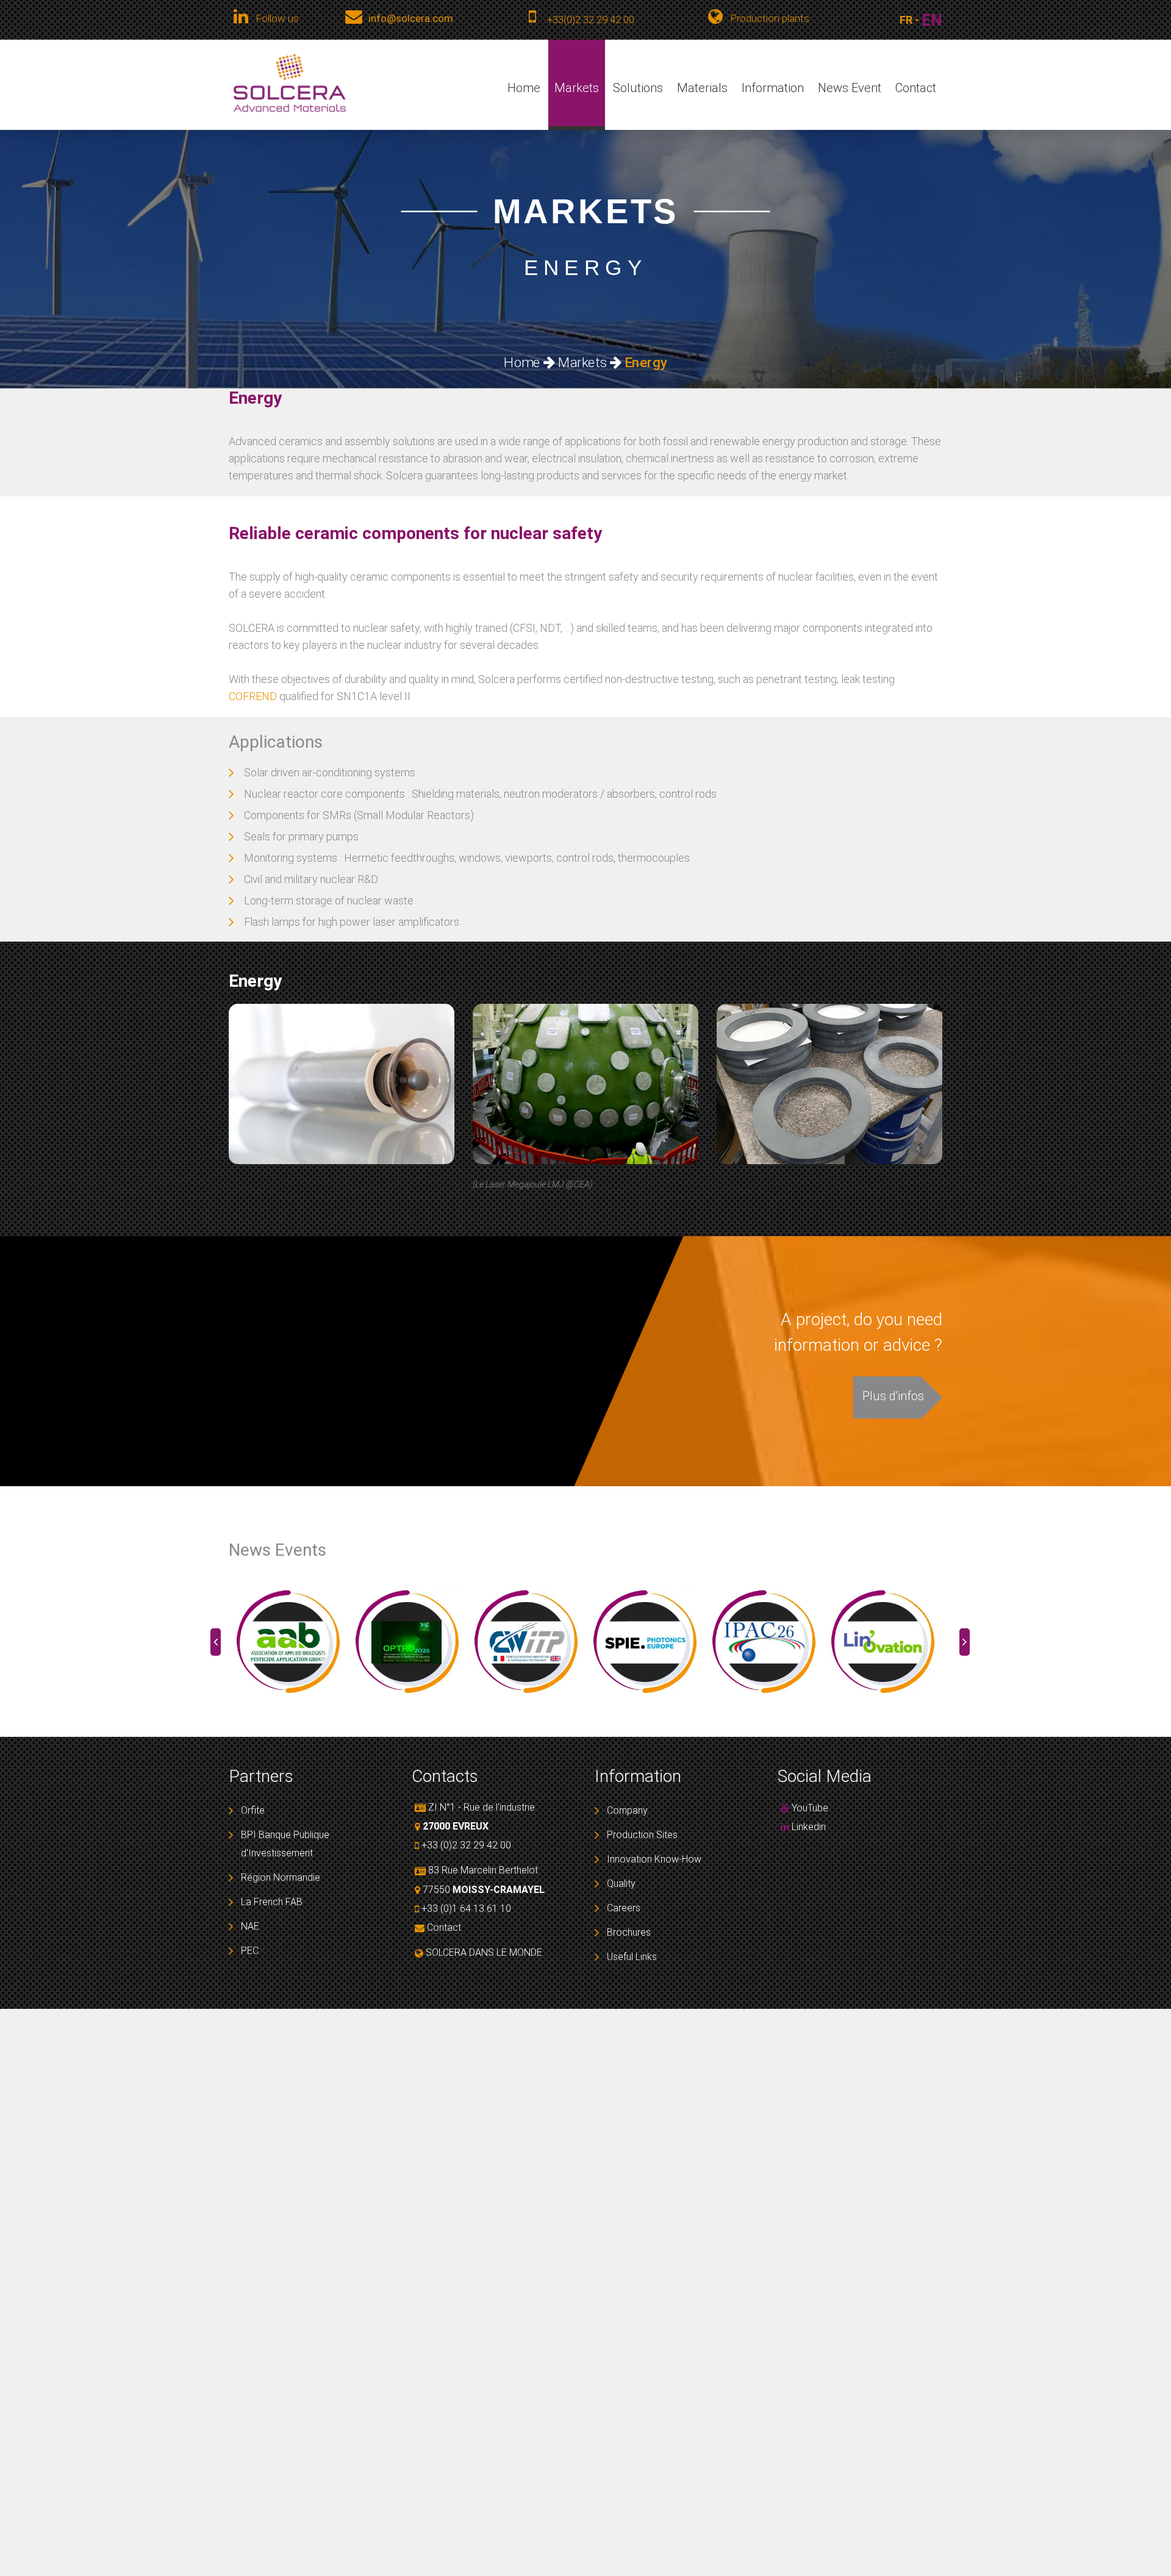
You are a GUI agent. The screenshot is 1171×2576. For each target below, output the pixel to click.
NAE (250, 1926)
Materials (702, 88)
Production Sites (642, 1835)
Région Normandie (281, 1877)
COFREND (253, 696)
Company (627, 1810)
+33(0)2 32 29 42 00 (591, 20)
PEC (250, 1951)
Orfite (253, 1810)
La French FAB (272, 1902)
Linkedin (808, 1827)
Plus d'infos (893, 1396)
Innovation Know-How (654, 1859)
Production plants (768, 18)
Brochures (629, 1932)
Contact (916, 88)
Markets (577, 88)
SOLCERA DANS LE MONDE (484, 1952)
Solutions (638, 88)
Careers (624, 1908)
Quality (621, 1884)
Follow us (277, 18)
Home (524, 88)
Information (773, 88)
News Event (850, 88)
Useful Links (632, 1957)
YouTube (809, 1808)
